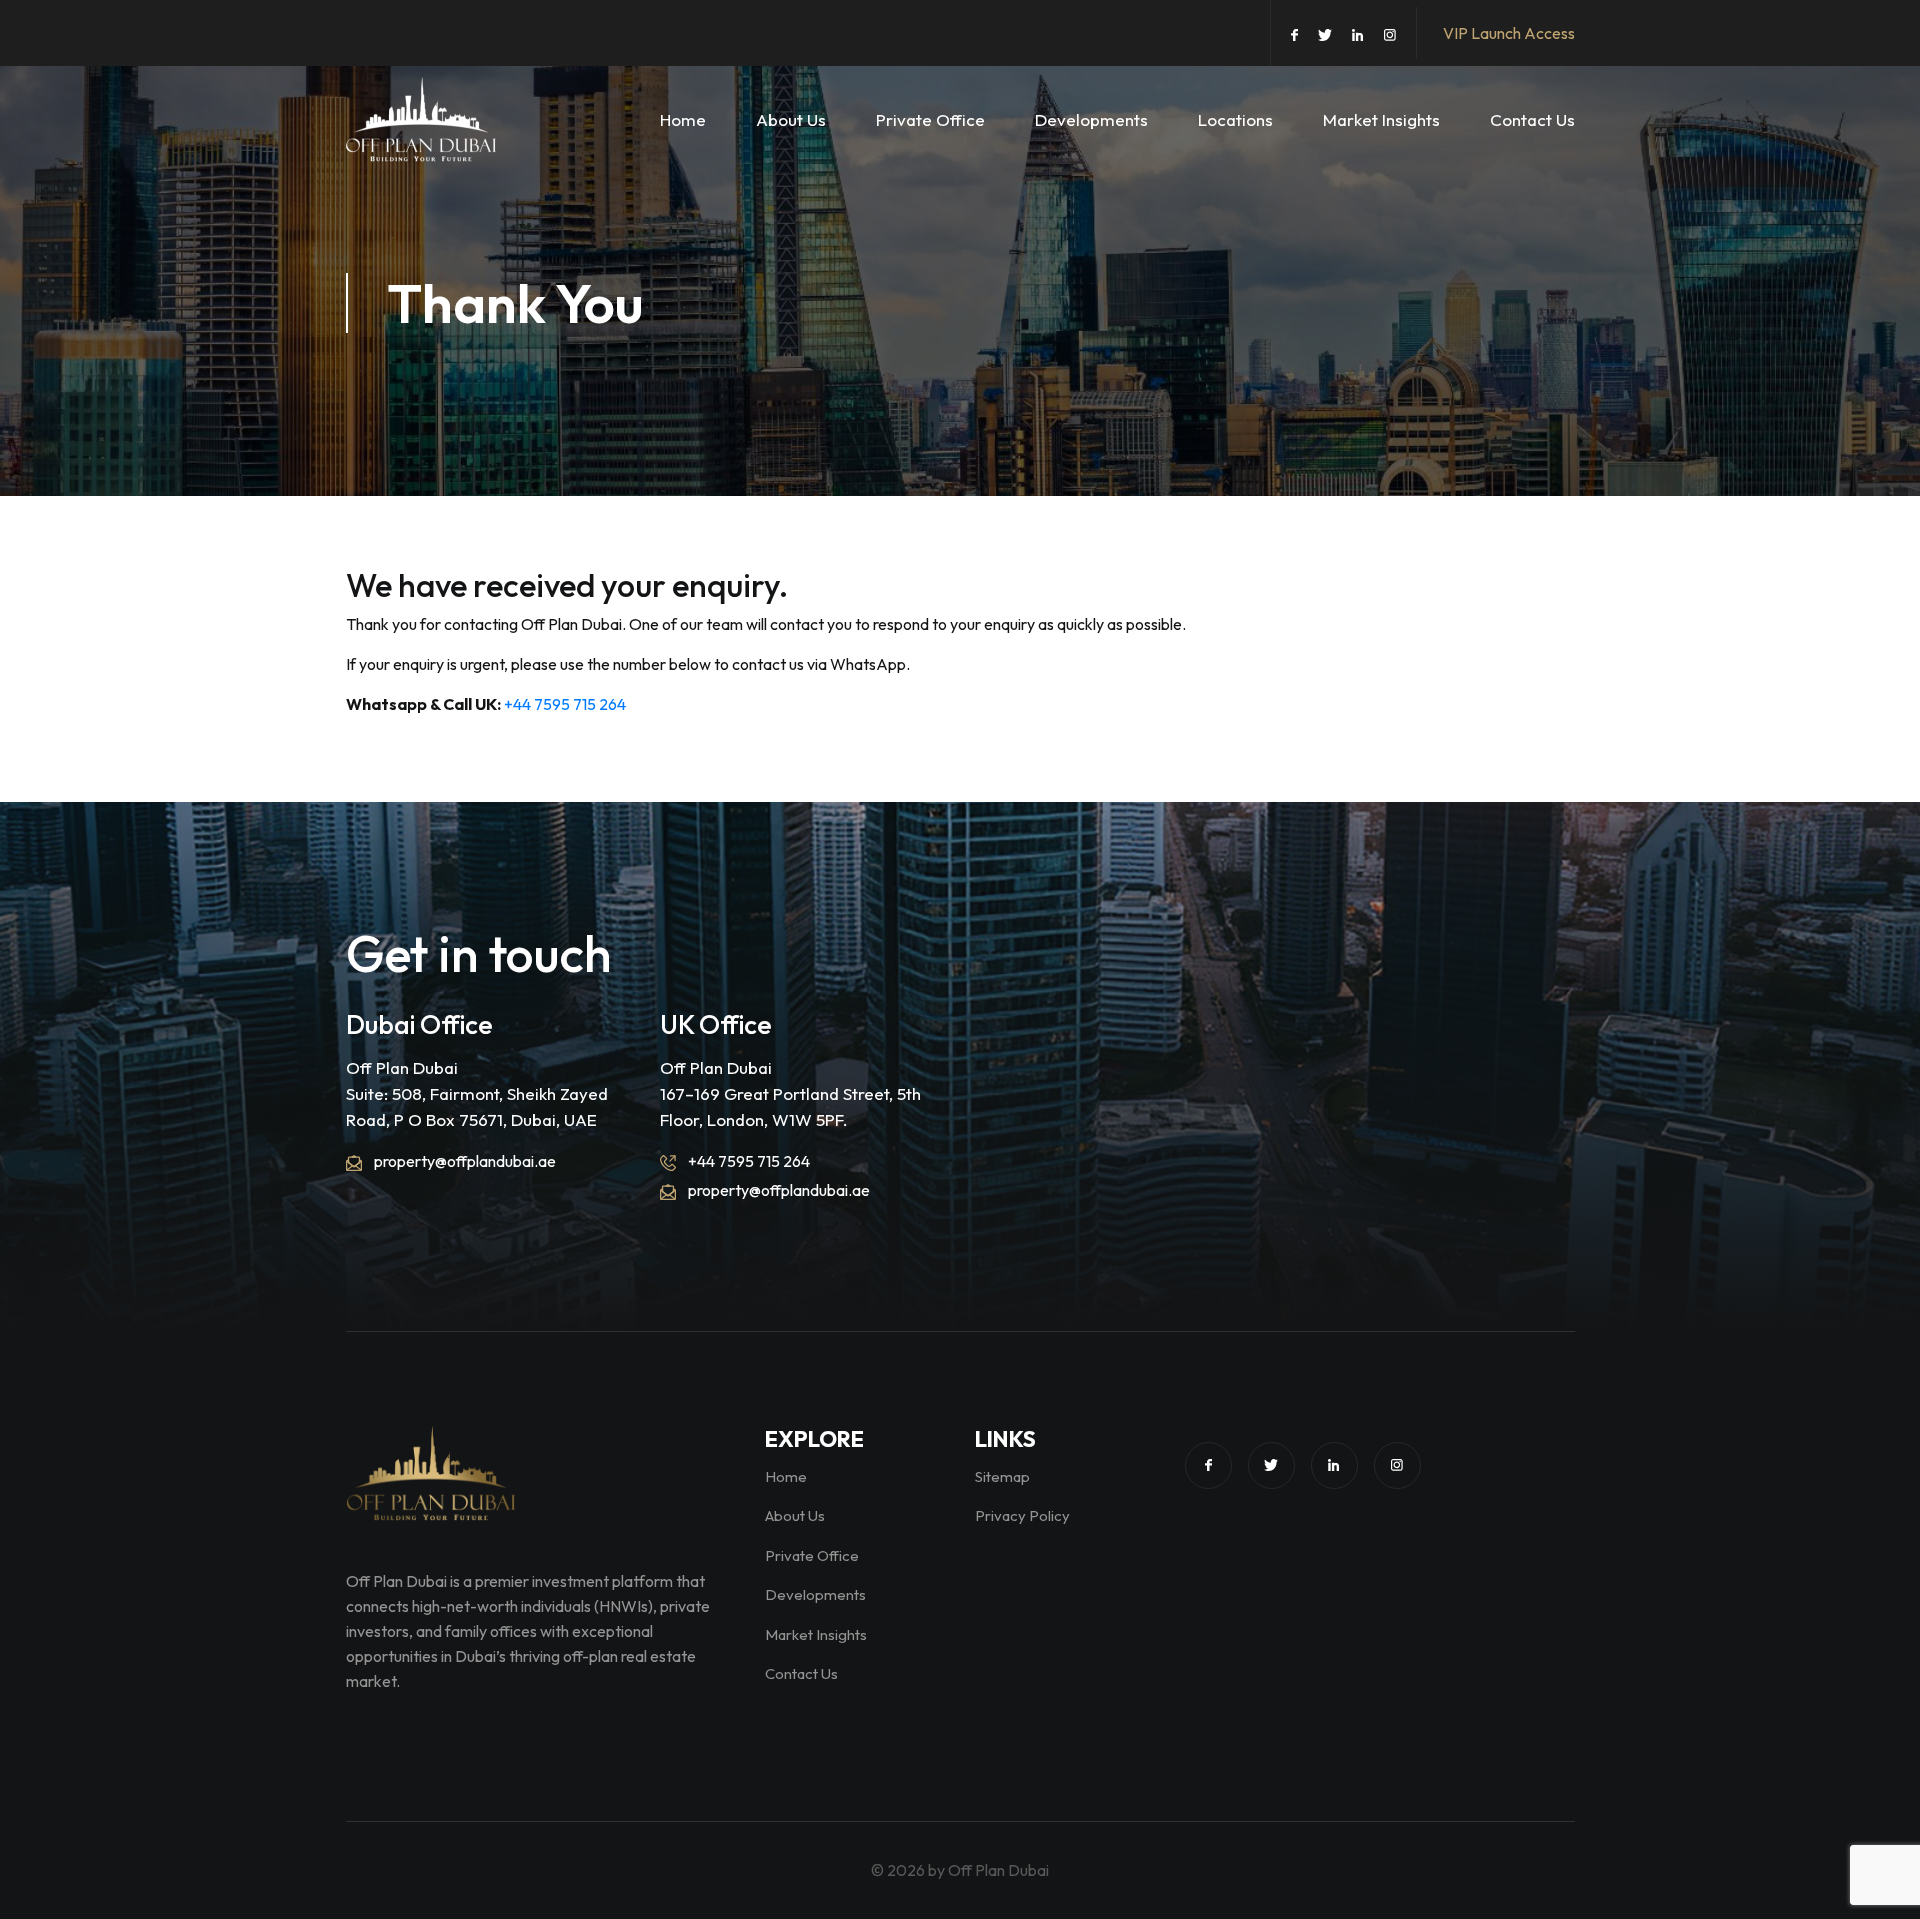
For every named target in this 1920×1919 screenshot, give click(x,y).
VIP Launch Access (1509, 33)
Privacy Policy (1022, 1515)
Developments (1091, 119)
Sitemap (1002, 1476)
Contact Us (1532, 119)
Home (683, 119)
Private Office (930, 119)
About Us (791, 119)
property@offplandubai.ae (463, 1161)
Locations (1235, 119)
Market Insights (1381, 119)
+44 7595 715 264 (565, 704)
